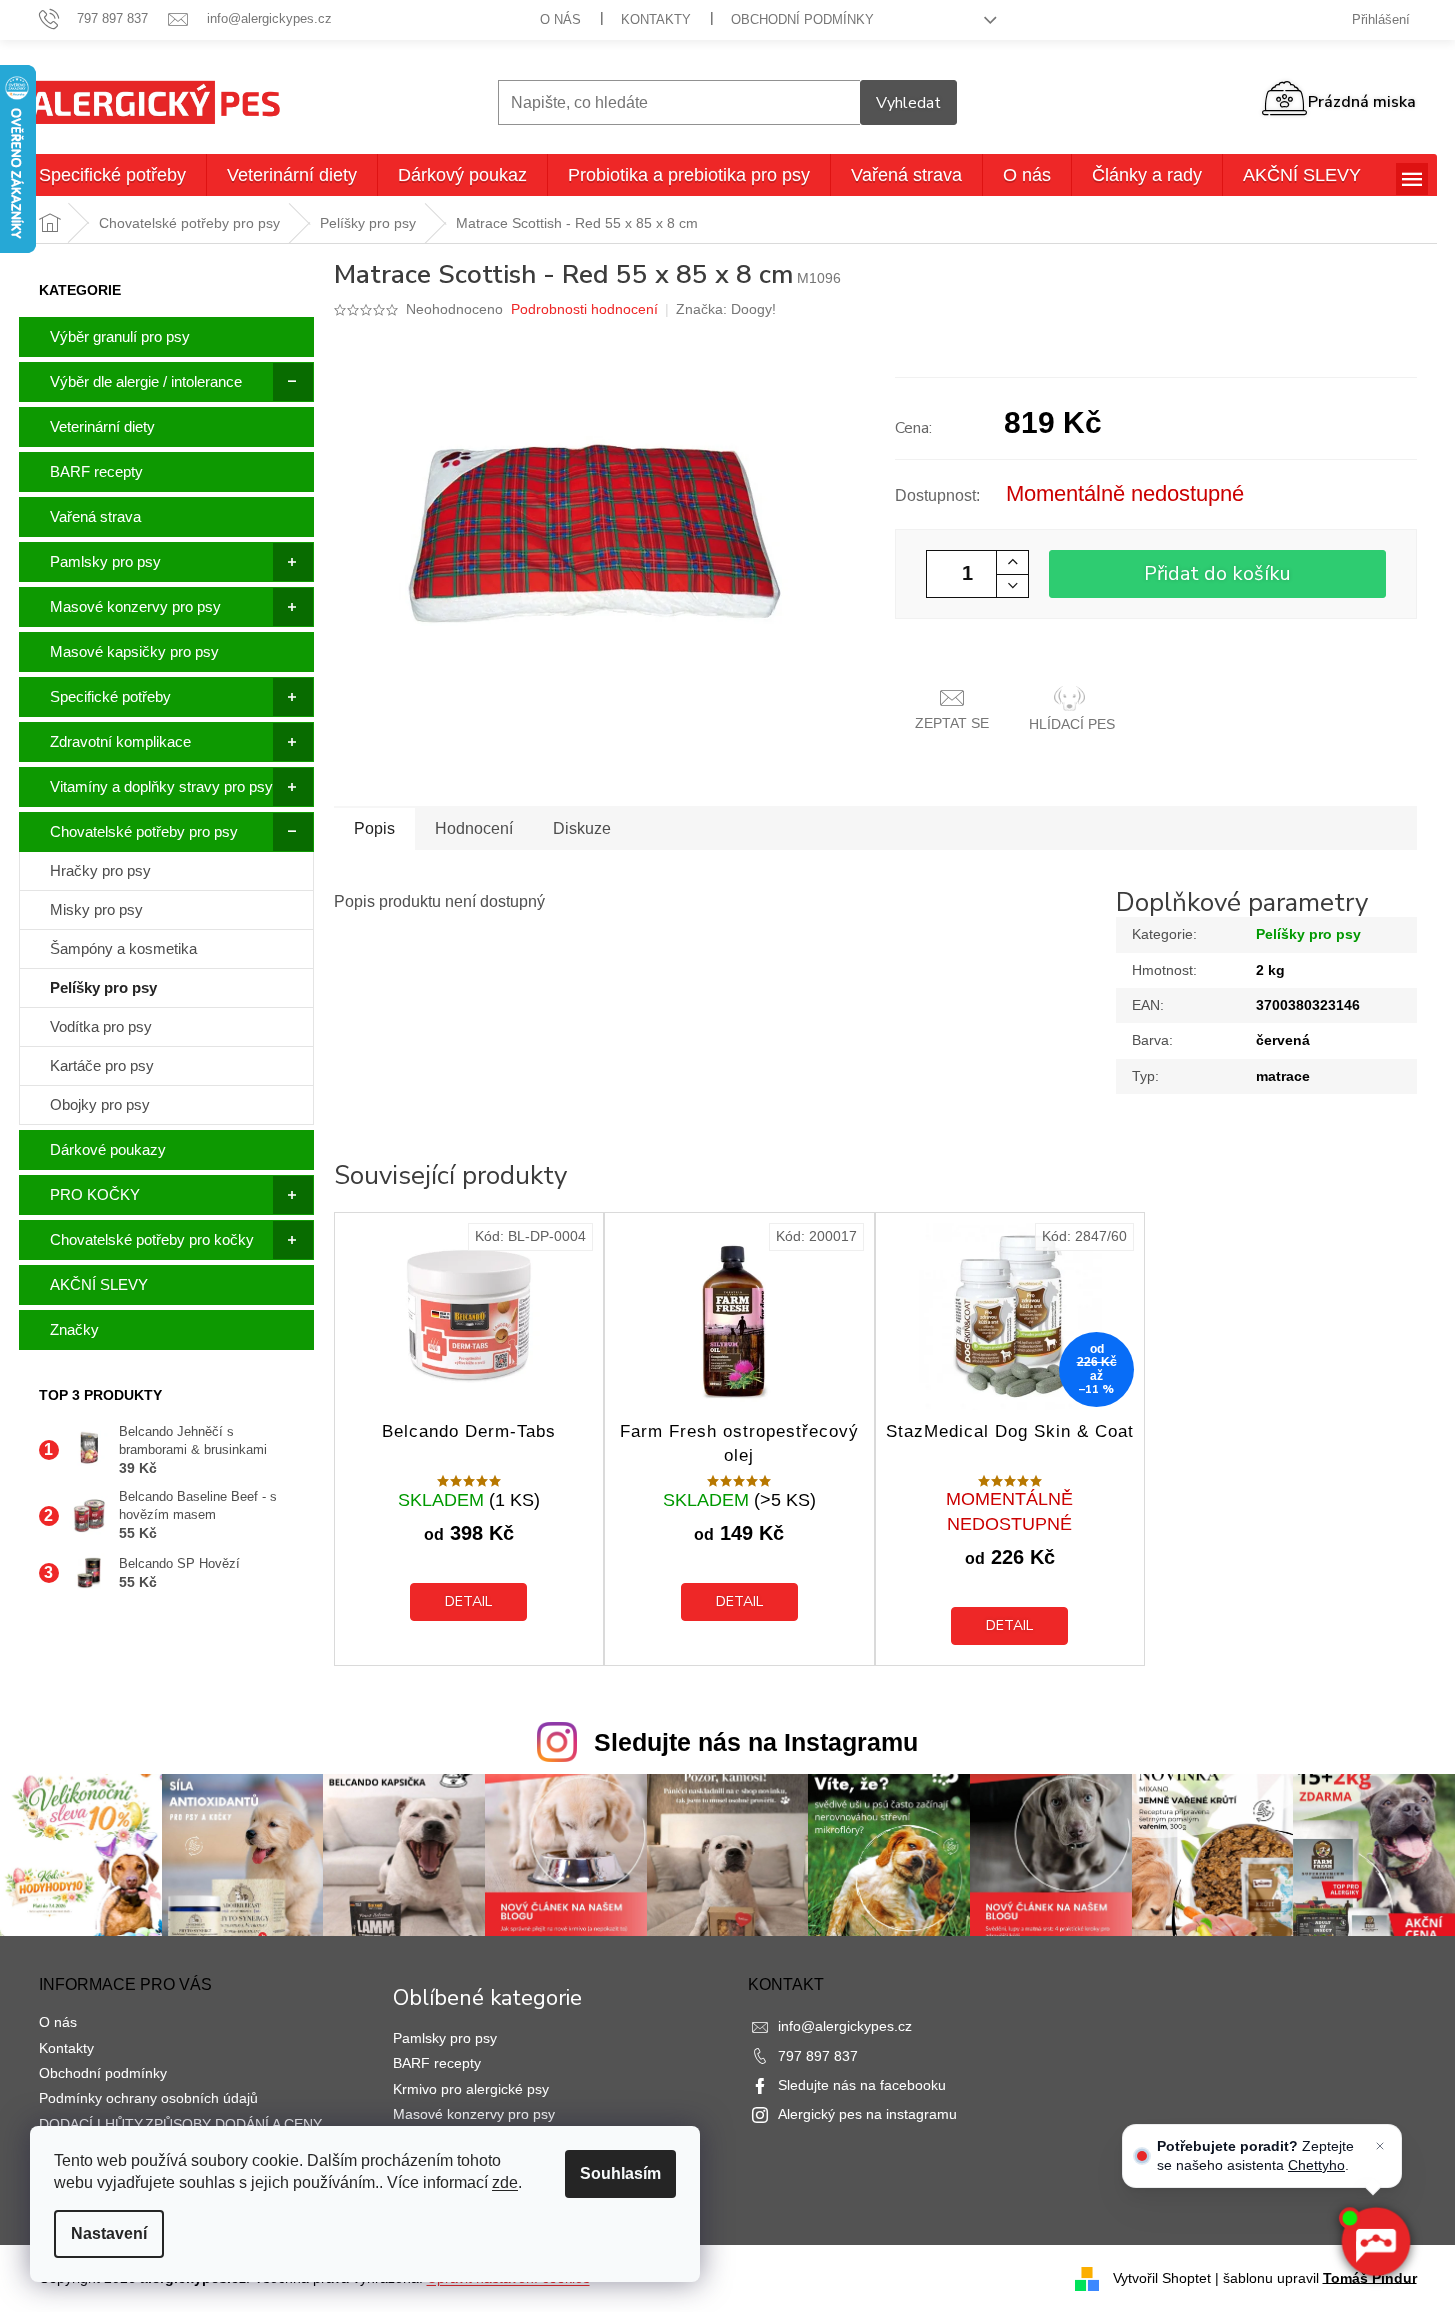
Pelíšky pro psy (103, 987)
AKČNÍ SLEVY (99, 1284)
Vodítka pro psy (101, 1026)
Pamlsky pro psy (105, 561)
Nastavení (109, 2233)
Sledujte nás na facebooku (862, 2085)
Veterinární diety (102, 426)
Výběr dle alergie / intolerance (146, 381)
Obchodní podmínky (802, 19)
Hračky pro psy (100, 870)
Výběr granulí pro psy (120, 336)
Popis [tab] (374, 828)
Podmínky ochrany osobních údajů (148, 2098)
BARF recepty (96, 471)
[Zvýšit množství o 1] (1012, 562)
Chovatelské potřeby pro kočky (152, 1239)
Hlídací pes (1072, 724)
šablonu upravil (1320, 2277)
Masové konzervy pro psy (135, 606)
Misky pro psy (96, 909)
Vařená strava (95, 516)
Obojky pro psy (100, 1104)
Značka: (726, 309)
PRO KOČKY (95, 1194)
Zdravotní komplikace (120, 741)
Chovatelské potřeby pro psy (144, 831)
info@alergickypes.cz (845, 2026)
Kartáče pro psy (102, 1065)
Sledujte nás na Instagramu (756, 1742)
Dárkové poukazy (108, 1149)
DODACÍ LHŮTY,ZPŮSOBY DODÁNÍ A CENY (180, 2124)
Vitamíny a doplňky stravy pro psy (161, 786)
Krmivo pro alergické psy (471, 2089)
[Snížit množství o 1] (1012, 585)
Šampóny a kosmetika (123, 948)
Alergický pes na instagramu (867, 2114)
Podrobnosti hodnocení (584, 309)
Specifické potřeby (110, 696)
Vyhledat (908, 103)
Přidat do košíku (1217, 573)
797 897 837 (818, 2056)
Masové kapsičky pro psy (134, 651)
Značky (74, 1329)
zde (505, 2182)
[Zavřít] (1380, 2146)
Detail (468, 1601)
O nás (560, 19)
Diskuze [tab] (582, 828)
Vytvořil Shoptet (1162, 2277)
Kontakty (656, 19)
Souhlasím (620, 2173)
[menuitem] (112, 175)
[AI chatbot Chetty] (1375, 2242)
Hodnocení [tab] (474, 828)
